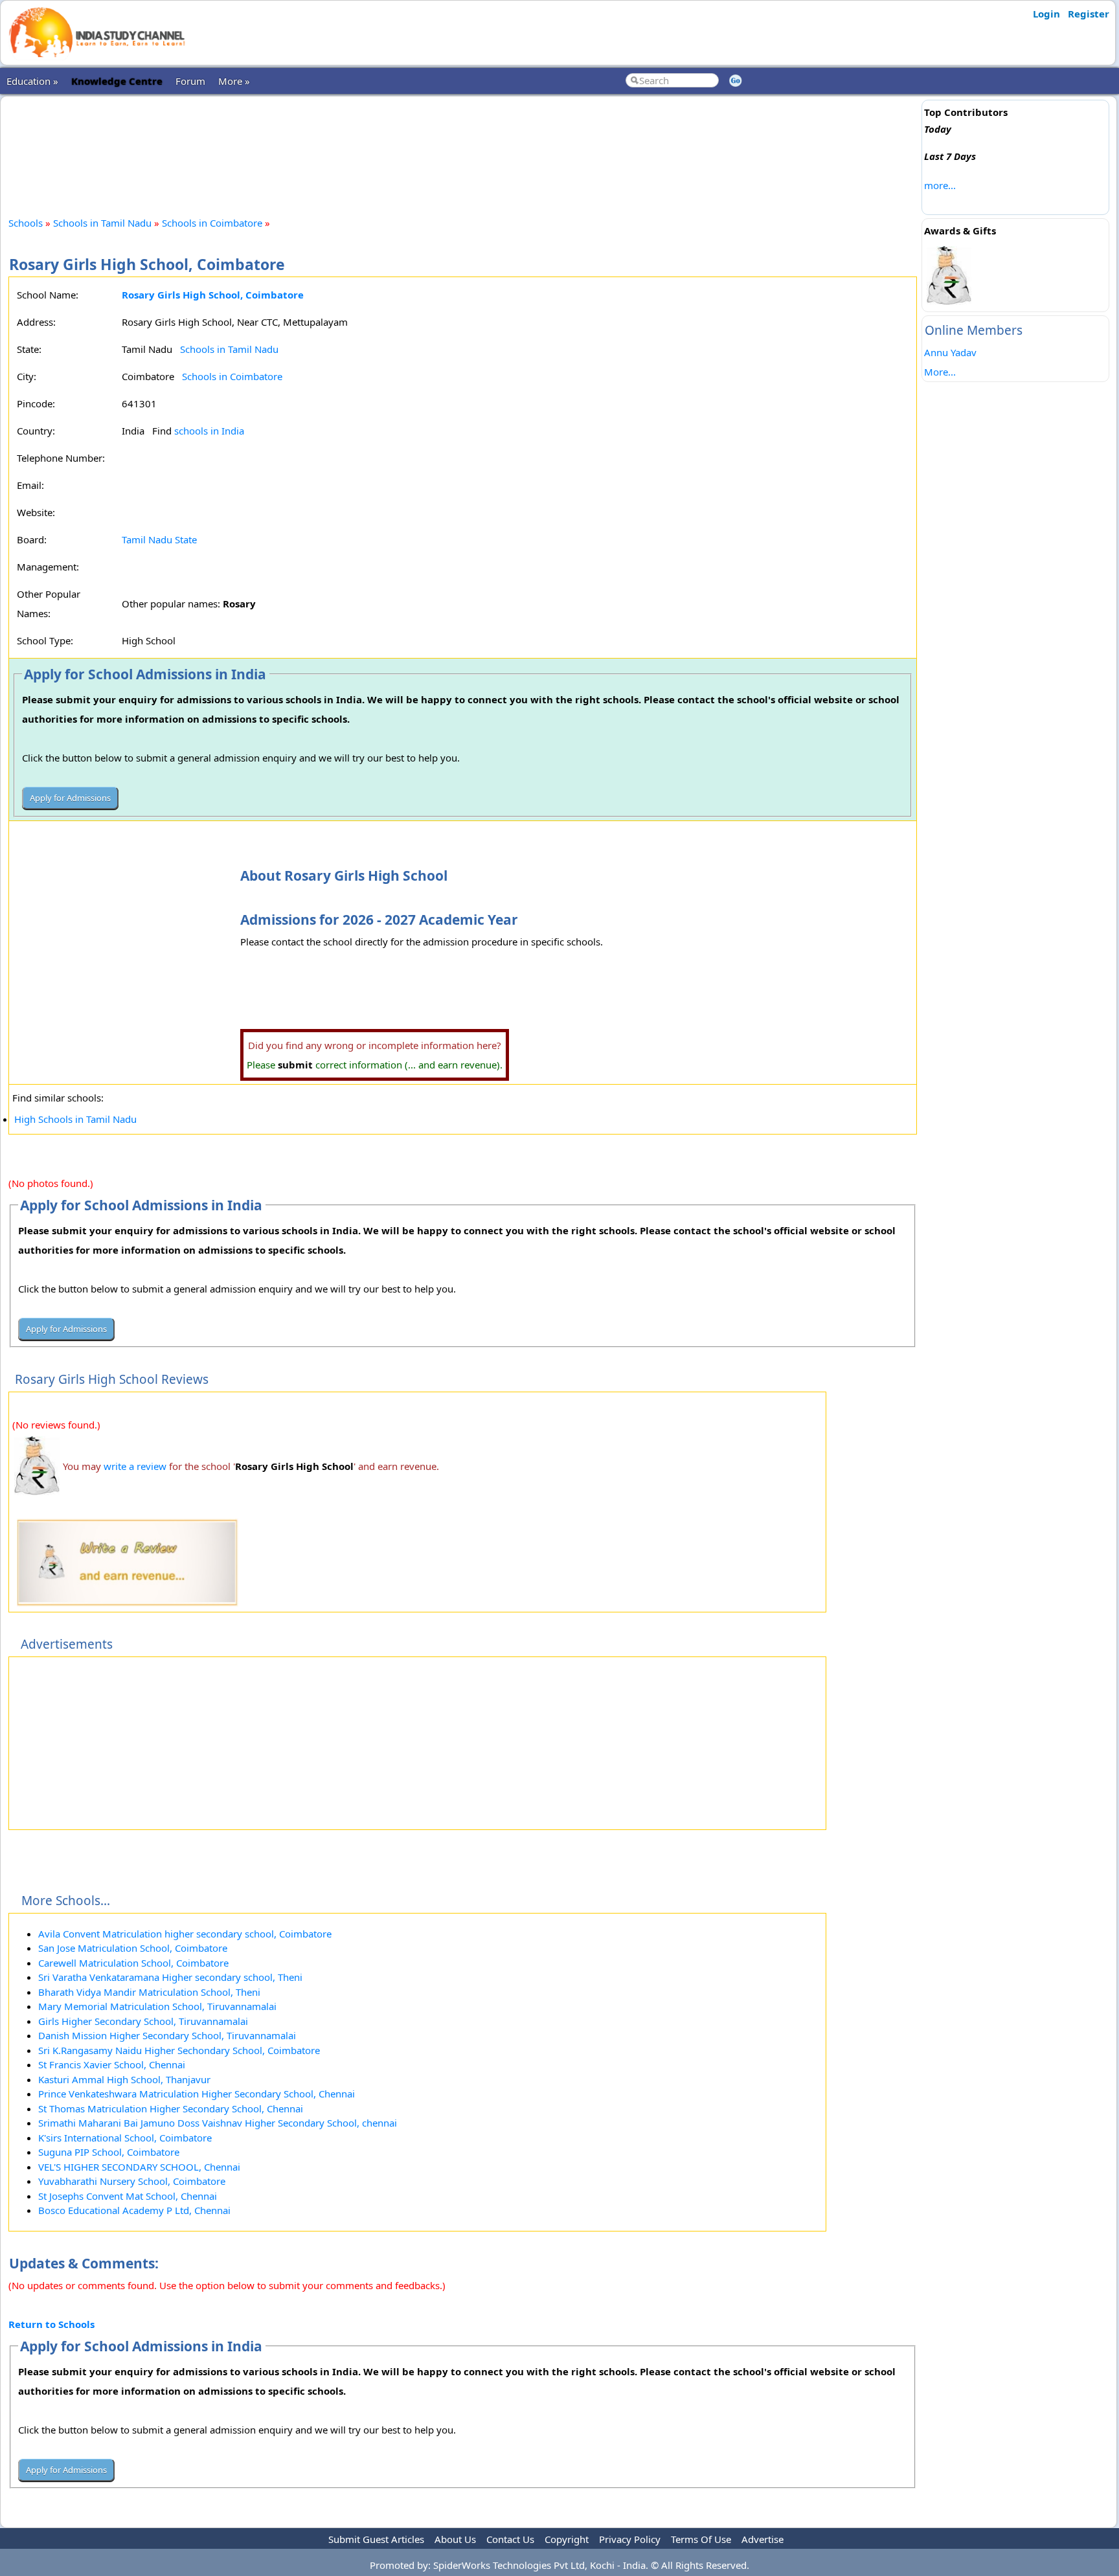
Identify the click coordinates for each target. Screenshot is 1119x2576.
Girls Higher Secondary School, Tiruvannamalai (143, 2021)
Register (1089, 14)
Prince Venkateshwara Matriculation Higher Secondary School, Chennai (197, 2094)
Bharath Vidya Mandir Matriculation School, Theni (149, 1992)
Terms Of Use (701, 2539)
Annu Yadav (950, 352)
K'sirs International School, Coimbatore (125, 2138)
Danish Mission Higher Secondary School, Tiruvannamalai (167, 2035)
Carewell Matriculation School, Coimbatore (133, 1963)
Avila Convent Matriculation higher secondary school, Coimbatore (185, 1934)
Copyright (567, 2539)
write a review (135, 1466)
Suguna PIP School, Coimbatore (109, 2152)
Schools (26, 223)
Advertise (763, 2539)
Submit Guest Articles (376, 2539)
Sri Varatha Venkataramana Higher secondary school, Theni (170, 1977)
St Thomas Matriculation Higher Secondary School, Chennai (171, 2108)
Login (1046, 14)
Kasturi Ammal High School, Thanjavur (124, 2079)
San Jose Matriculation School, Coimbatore (133, 1948)
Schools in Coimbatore (212, 223)
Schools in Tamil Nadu (102, 223)
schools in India (209, 431)
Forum (190, 81)
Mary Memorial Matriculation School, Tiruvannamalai (157, 2006)
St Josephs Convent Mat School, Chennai (128, 2196)
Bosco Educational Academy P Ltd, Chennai (134, 2210)
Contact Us (510, 2539)
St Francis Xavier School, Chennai (112, 2064)
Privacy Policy (630, 2539)
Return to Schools (51, 2324)
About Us (455, 2539)
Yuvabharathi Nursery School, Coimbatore (132, 2181)
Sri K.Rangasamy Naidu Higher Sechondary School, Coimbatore (179, 2050)
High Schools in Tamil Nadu (75, 1119)
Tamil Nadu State (159, 539)
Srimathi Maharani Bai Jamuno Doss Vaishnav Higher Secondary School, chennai (218, 2123)
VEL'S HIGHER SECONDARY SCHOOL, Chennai (139, 2167)
